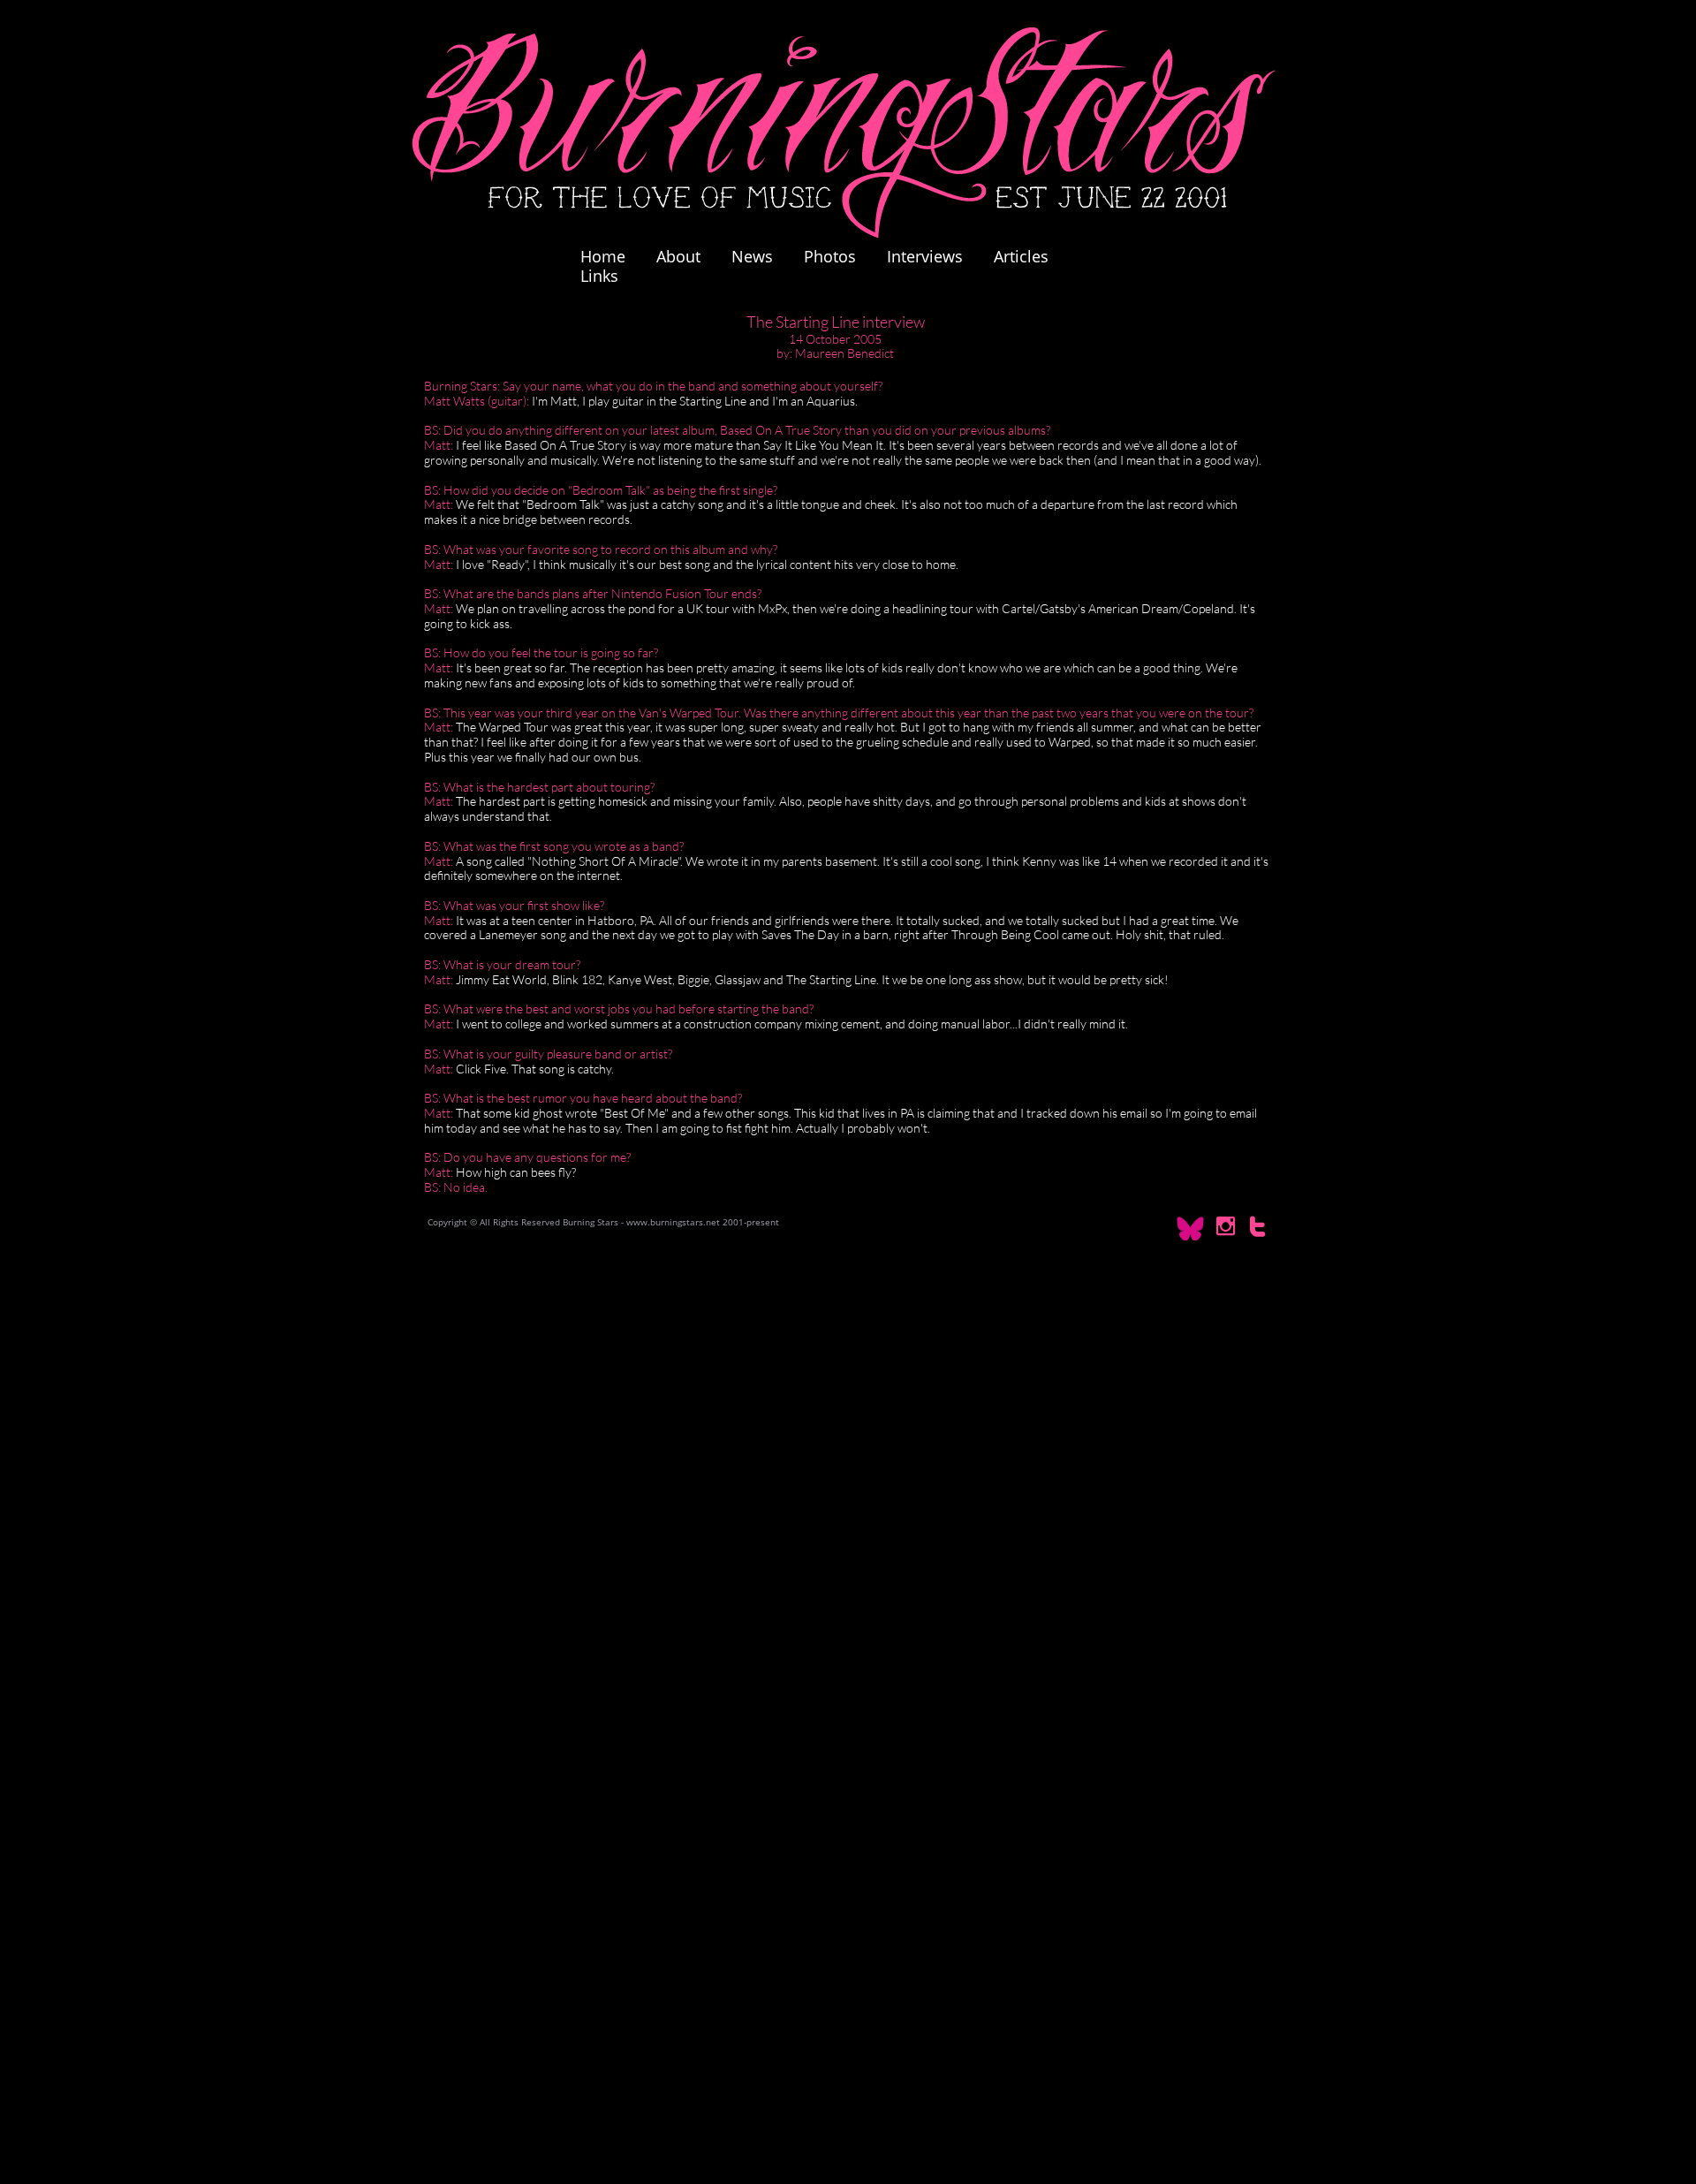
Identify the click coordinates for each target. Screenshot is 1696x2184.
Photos (839, 256)
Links (599, 276)
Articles (1021, 256)
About (678, 256)
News (752, 256)
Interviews (925, 256)
